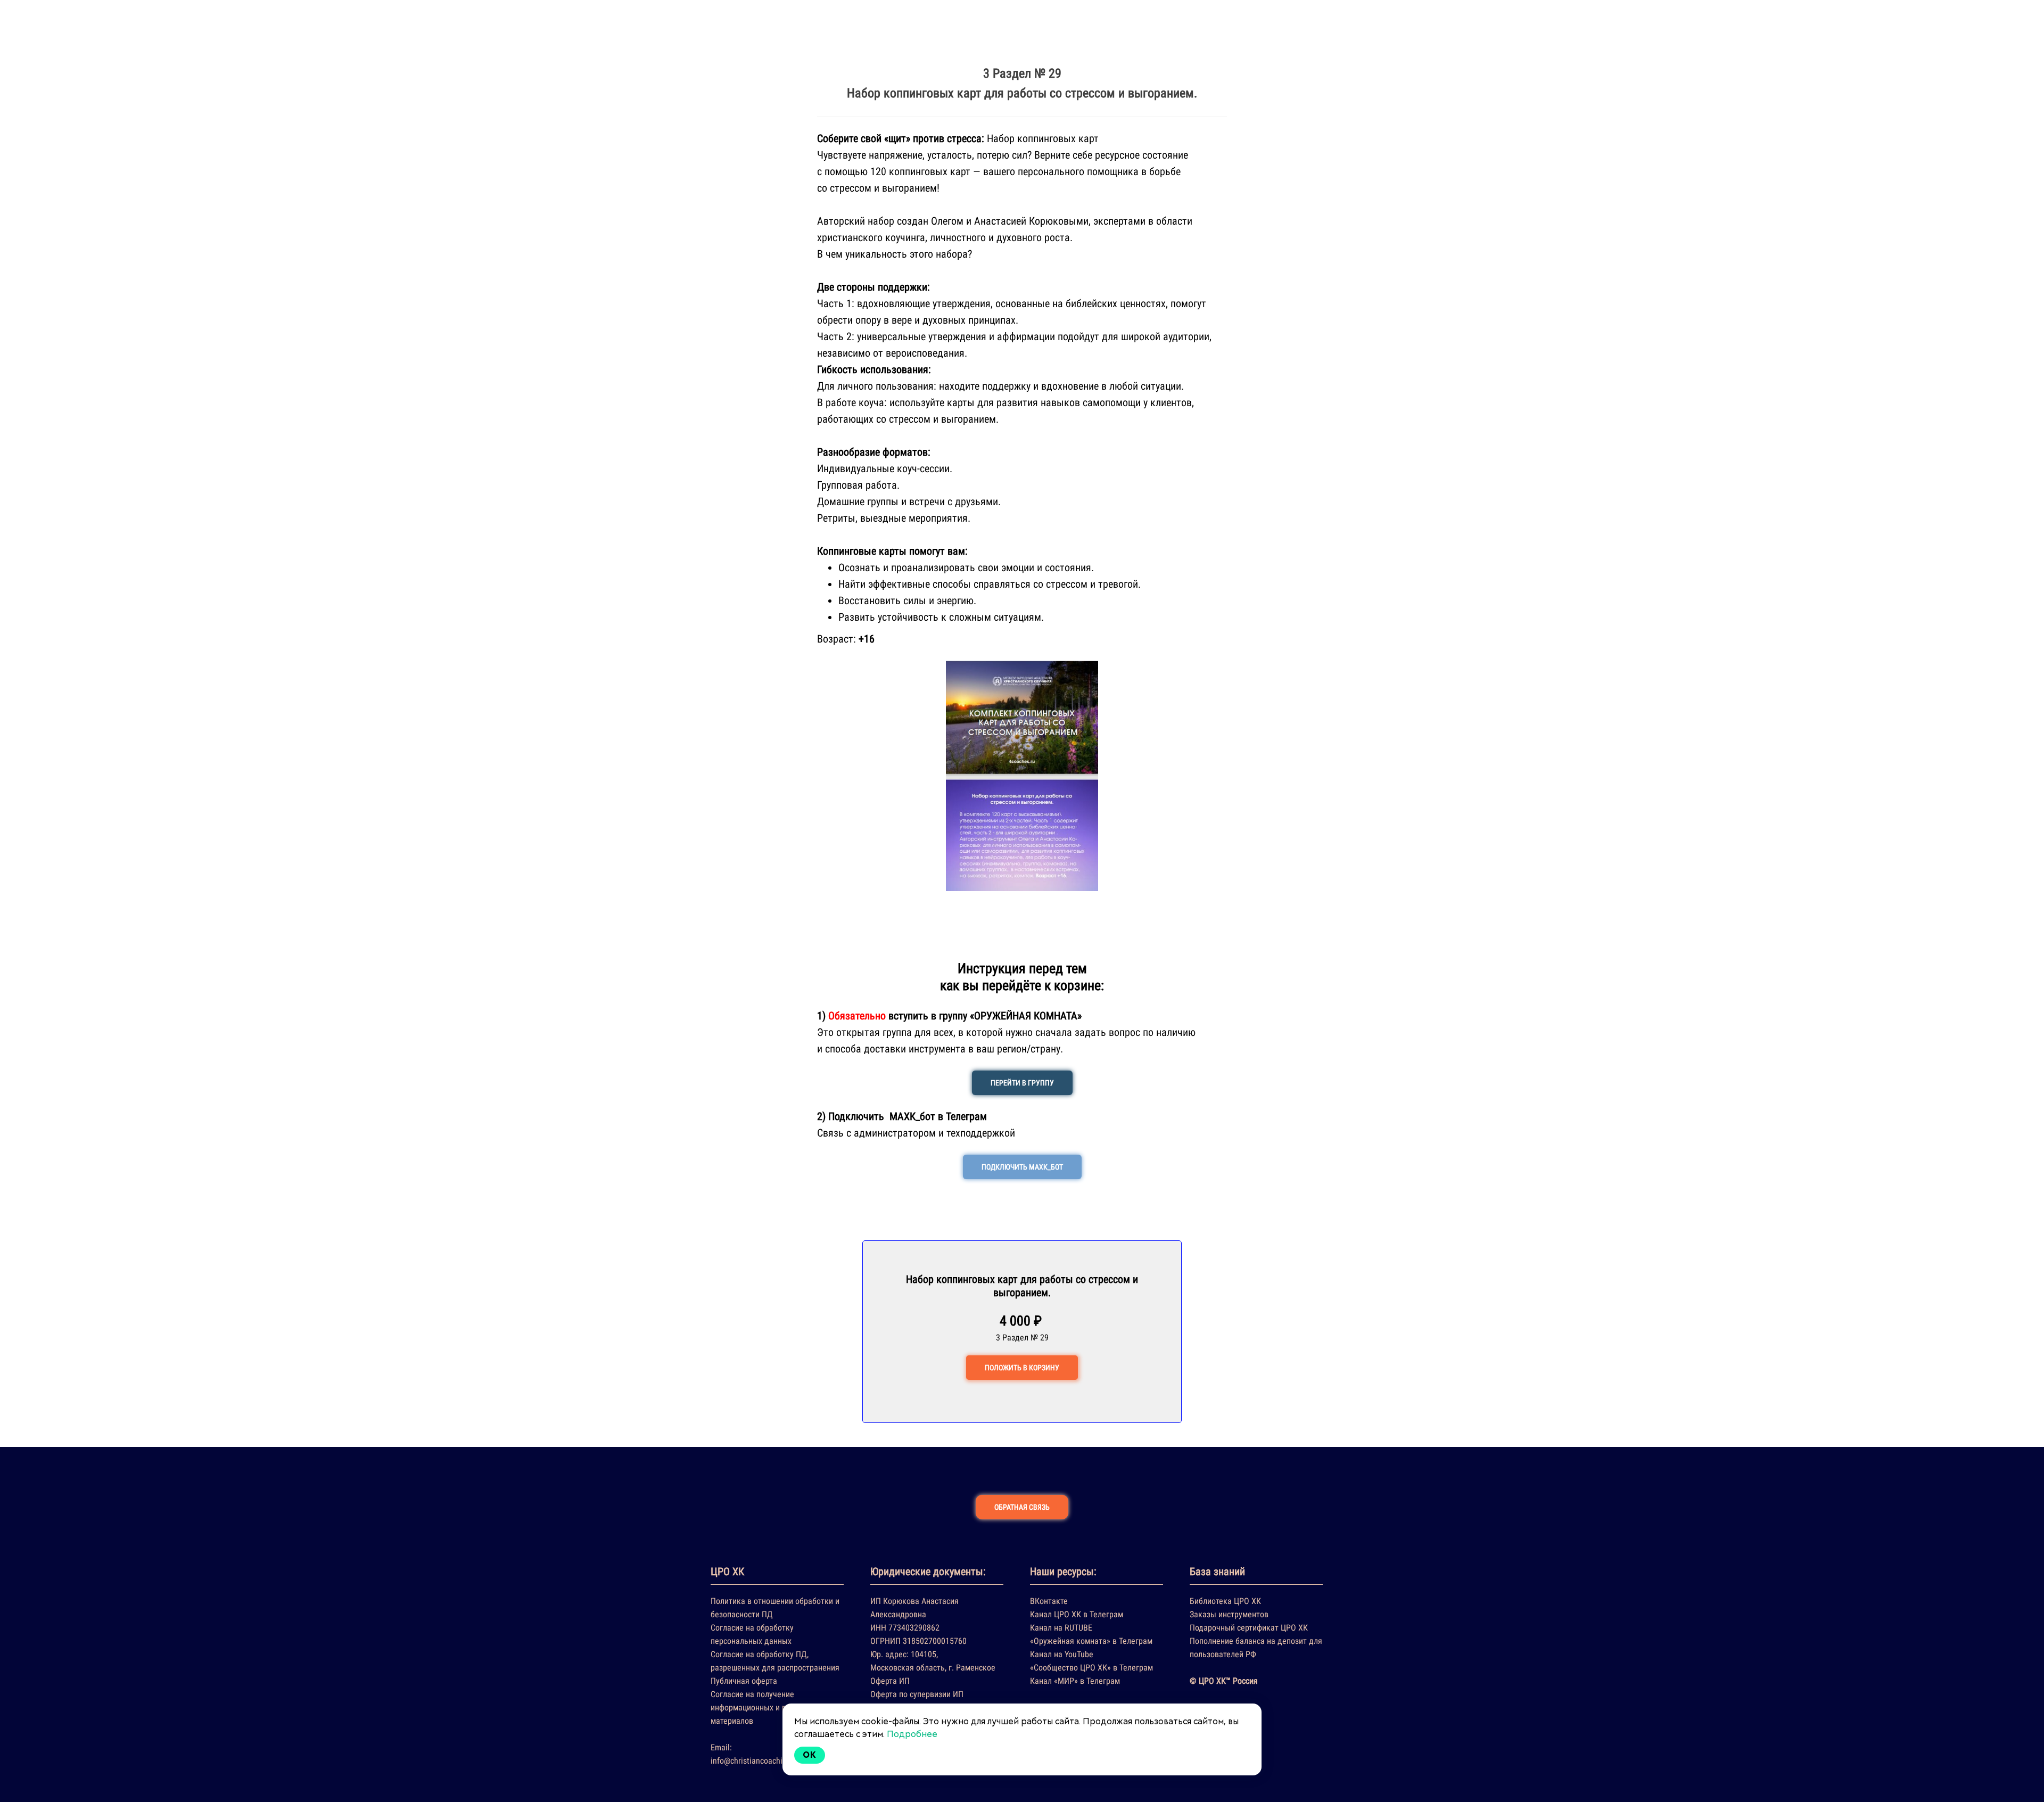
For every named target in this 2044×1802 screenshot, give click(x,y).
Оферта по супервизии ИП (917, 1694)
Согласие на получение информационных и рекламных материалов (767, 1708)
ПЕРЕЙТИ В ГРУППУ (1022, 1083)
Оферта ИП (890, 1681)
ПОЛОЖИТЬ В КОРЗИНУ (1022, 1368)
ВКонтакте (1049, 1601)
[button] (827, 776)
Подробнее (912, 1734)
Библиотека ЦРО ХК (1225, 1601)
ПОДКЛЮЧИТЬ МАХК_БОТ (1022, 1167)
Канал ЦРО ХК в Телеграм (1077, 1614)
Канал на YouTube (1062, 1654)
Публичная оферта (744, 1681)
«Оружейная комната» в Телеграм (1091, 1641)
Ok (810, 1755)
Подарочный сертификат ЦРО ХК (1249, 1628)
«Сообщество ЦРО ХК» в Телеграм (1091, 1668)
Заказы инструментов (1229, 1614)
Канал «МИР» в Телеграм (1075, 1681)
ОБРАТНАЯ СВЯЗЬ (1022, 1507)
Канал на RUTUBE (1061, 1628)
